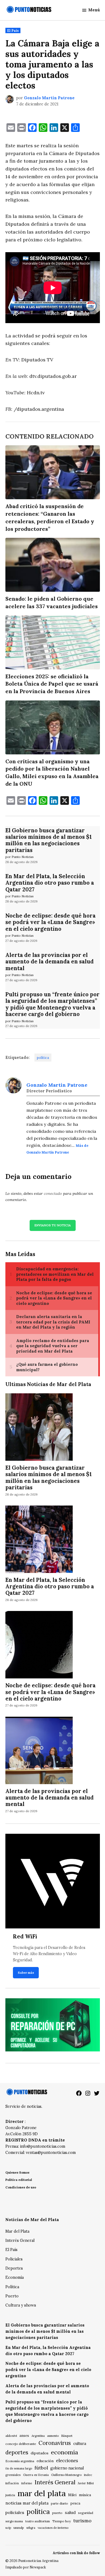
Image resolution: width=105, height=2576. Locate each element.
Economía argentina (20, 2461)
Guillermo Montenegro (66, 2475)
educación (45, 2461)
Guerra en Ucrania (36, 2475)
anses (24, 2436)
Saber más (26, 1973)
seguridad (86, 2513)
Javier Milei (86, 2483)
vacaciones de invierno (53, 2528)
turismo (82, 2521)
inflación (12, 2483)
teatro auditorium (38, 2521)
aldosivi (11, 2436)
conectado (53, 1193)
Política (12, 2287)
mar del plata (42, 2493)
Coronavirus (55, 2443)
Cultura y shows (21, 2305)
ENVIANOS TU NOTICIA (53, 1225)
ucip (8, 2528)
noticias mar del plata (27, 2503)
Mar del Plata (17, 2231)
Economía (15, 2277)
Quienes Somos (17, 2172)
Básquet (67, 2436)
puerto (57, 2513)
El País (13, 30)
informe (27, 2483)
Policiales (14, 2259)
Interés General (20, 2240)
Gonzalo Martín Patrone (49, 98)
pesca (75, 2503)
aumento (53, 2436)
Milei (72, 2495)
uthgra (31, 2528)
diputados (40, 2453)
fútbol (41, 2468)
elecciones (67, 2460)
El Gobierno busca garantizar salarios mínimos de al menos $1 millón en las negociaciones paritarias (49, 840)
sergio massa (14, 2521)
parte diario (59, 2503)
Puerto (12, 2296)
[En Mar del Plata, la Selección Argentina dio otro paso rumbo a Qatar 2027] (39, 1540)
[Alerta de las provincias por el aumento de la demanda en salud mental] (39, 1751)
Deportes (14, 2268)
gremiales (13, 2475)
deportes (17, 2452)
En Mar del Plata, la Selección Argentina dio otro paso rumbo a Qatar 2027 (50, 883)
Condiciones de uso (21, 2187)
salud (70, 2512)
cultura (80, 2443)
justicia (10, 2495)
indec (88, 2475)
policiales (15, 2512)
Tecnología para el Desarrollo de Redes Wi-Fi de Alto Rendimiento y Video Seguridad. (49, 1954)
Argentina (38, 2436)
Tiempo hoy (62, 2521)
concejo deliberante (21, 2444)
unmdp (19, 2528)
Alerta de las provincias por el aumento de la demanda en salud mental (50, 962)
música (85, 2495)
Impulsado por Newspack (26, 2567)
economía (64, 2452)
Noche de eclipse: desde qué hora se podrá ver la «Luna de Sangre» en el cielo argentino (50, 922)
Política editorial (19, 2180)
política (43, 1058)
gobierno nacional (67, 2468)
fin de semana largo (19, 2468)
